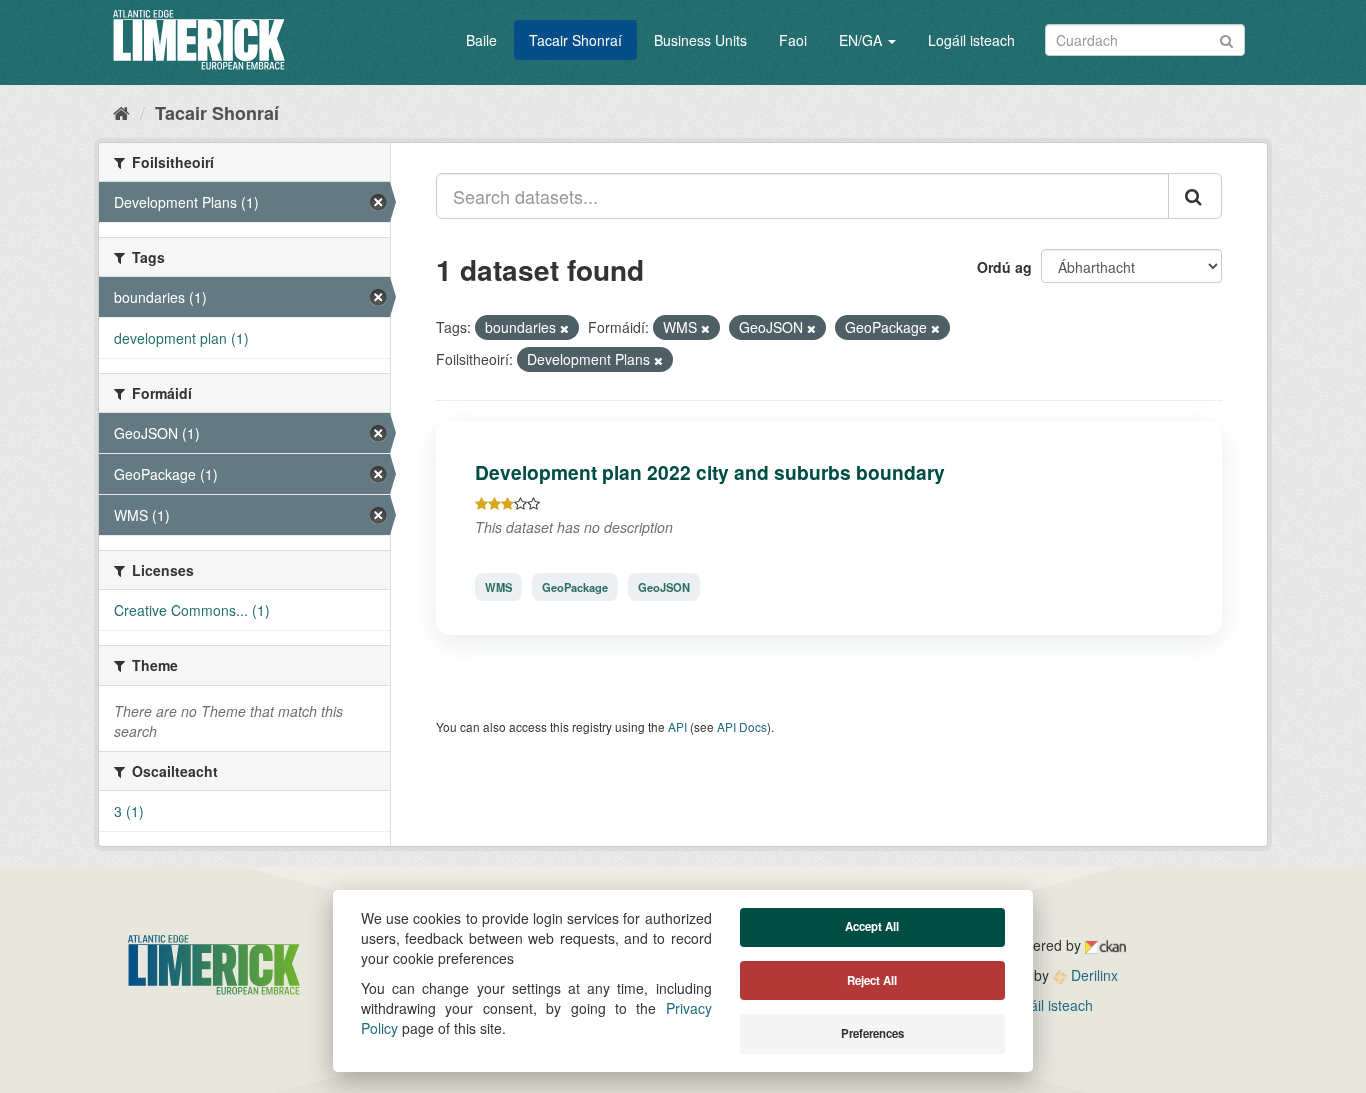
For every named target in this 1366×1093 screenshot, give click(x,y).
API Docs (742, 726)
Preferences (872, 1033)
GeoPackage (575, 587)
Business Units (700, 40)
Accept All (872, 926)
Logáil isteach (971, 40)
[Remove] (564, 328)
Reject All (872, 980)
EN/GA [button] (862, 40)
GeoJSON (664, 587)
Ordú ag (1004, 267)
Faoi (793, 40)
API (677, 726)
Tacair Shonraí (575, 40)
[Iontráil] (1226, 38)
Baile (481, 40)
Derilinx (1092, 975)
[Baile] (121, 112)
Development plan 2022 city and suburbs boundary (710, 472)
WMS (498, 587)
